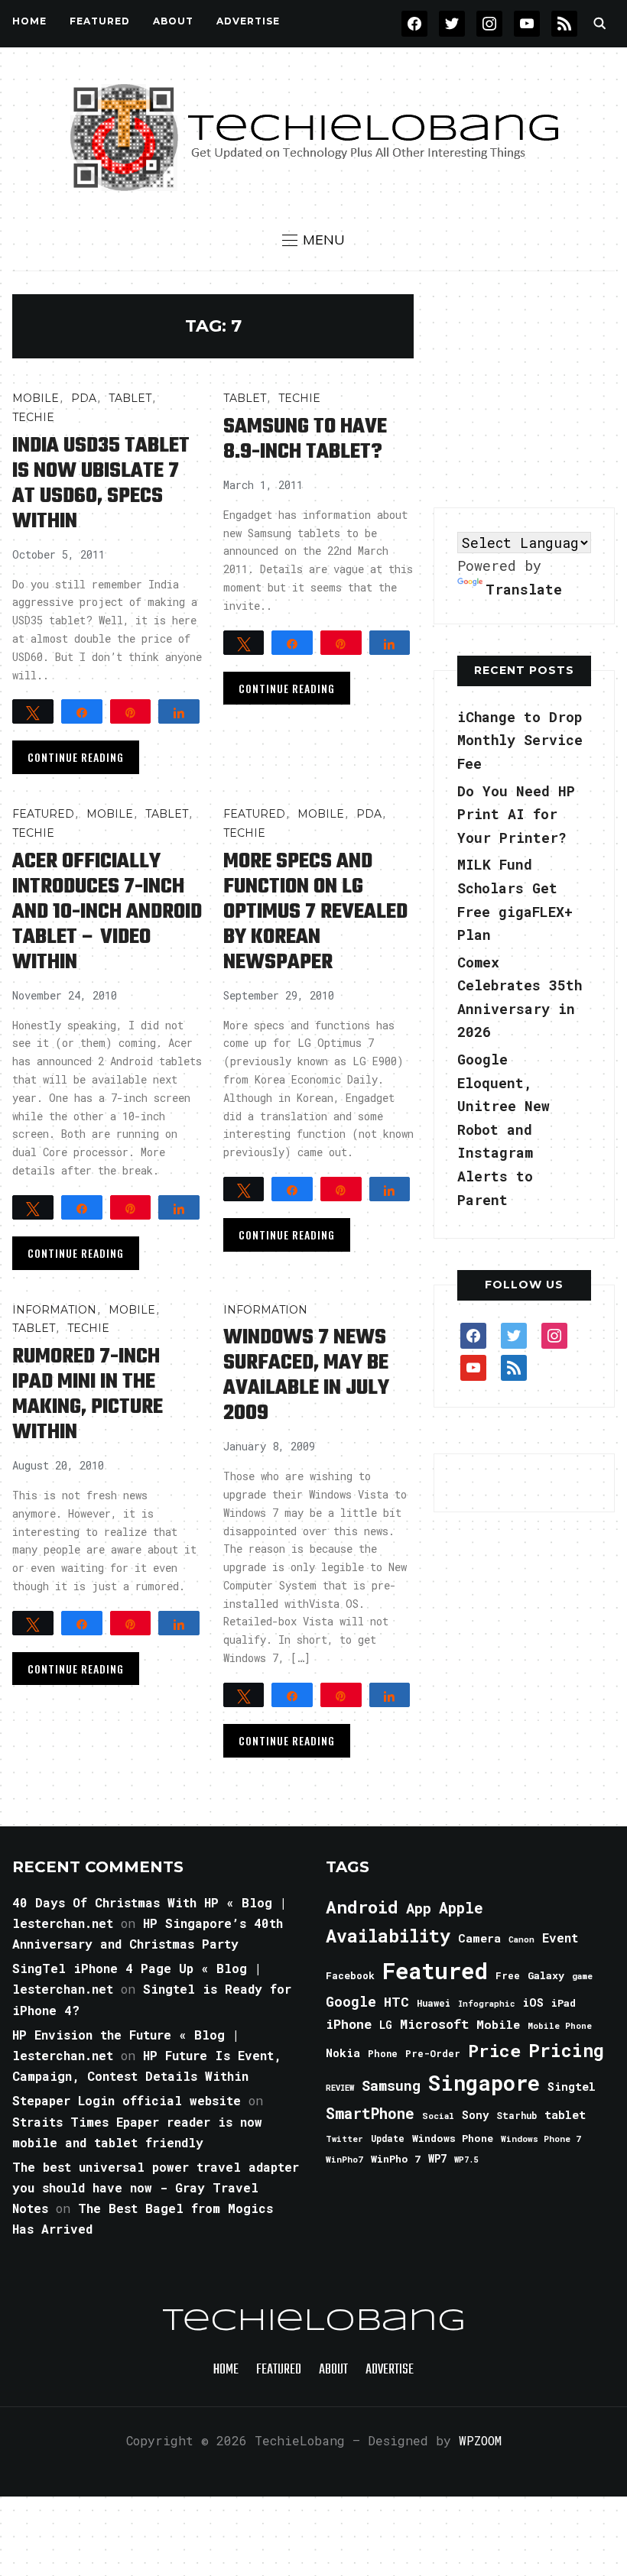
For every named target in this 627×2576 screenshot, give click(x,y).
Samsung (391, 2085)
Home (29, 21)
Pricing (566, 2050)
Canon (521, 1939)
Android (362, 1907)
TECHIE (33, 417)
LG (386, 2025)
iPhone (349, 2024)
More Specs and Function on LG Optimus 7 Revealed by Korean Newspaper (315, 912)
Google (351, 2001)
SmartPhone (370, 2113)
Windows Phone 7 (541, 2139)
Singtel (572, 2087)
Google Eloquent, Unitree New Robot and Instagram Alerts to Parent (504, 1129)
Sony (475, 2115)
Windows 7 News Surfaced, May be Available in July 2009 (306, 1375)
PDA (84, 398)
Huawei (434, 2003)
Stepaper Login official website (127, 2100)
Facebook (350, 1975)
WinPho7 (344, 2159)
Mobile (36, 398)
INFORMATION (54, 1310)
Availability (388, 1936)
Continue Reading (76, 757)
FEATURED (100, 21)
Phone (383, 2053)
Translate (524, 589)
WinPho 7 (396, 2159)
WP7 (437, 2159)
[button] (313, 240)
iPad (564, 2003)
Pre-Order (433, 2053)
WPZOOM (480, 2440)
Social (438, 2116)
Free (508, 1975)
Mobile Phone (560, 2025)
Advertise (248, 21)
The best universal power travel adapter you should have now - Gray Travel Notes (156, 2187)
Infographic (486, 2004)
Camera (479, 1938)
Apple (461, 1908)
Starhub (517, 2115)
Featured (435, 1970)
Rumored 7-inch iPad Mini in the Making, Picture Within (88, 1395)
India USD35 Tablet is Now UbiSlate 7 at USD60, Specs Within (101, 484)
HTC (396, 2002)
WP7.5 (466, 2160)
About (173, 21)
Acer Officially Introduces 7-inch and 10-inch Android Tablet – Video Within (107, 912)
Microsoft (434, 2024)
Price (494, 2050)
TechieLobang (314, 2322)
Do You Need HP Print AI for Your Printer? (516, 814)
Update (388, 2139)
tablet (565, 2114)
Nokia (343, 2053)
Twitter (344, 2139)
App (419, 1908)
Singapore (484, 2083)
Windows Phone (453, 2138)
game (582, 1976)
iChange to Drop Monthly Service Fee (520, 740)
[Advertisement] (530, 390)
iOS (533, 2002)
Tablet (130, 398)
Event (560, 1938)
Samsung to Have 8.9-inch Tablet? (305, 439)
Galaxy (546, 1975)
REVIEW (340, 2088)
